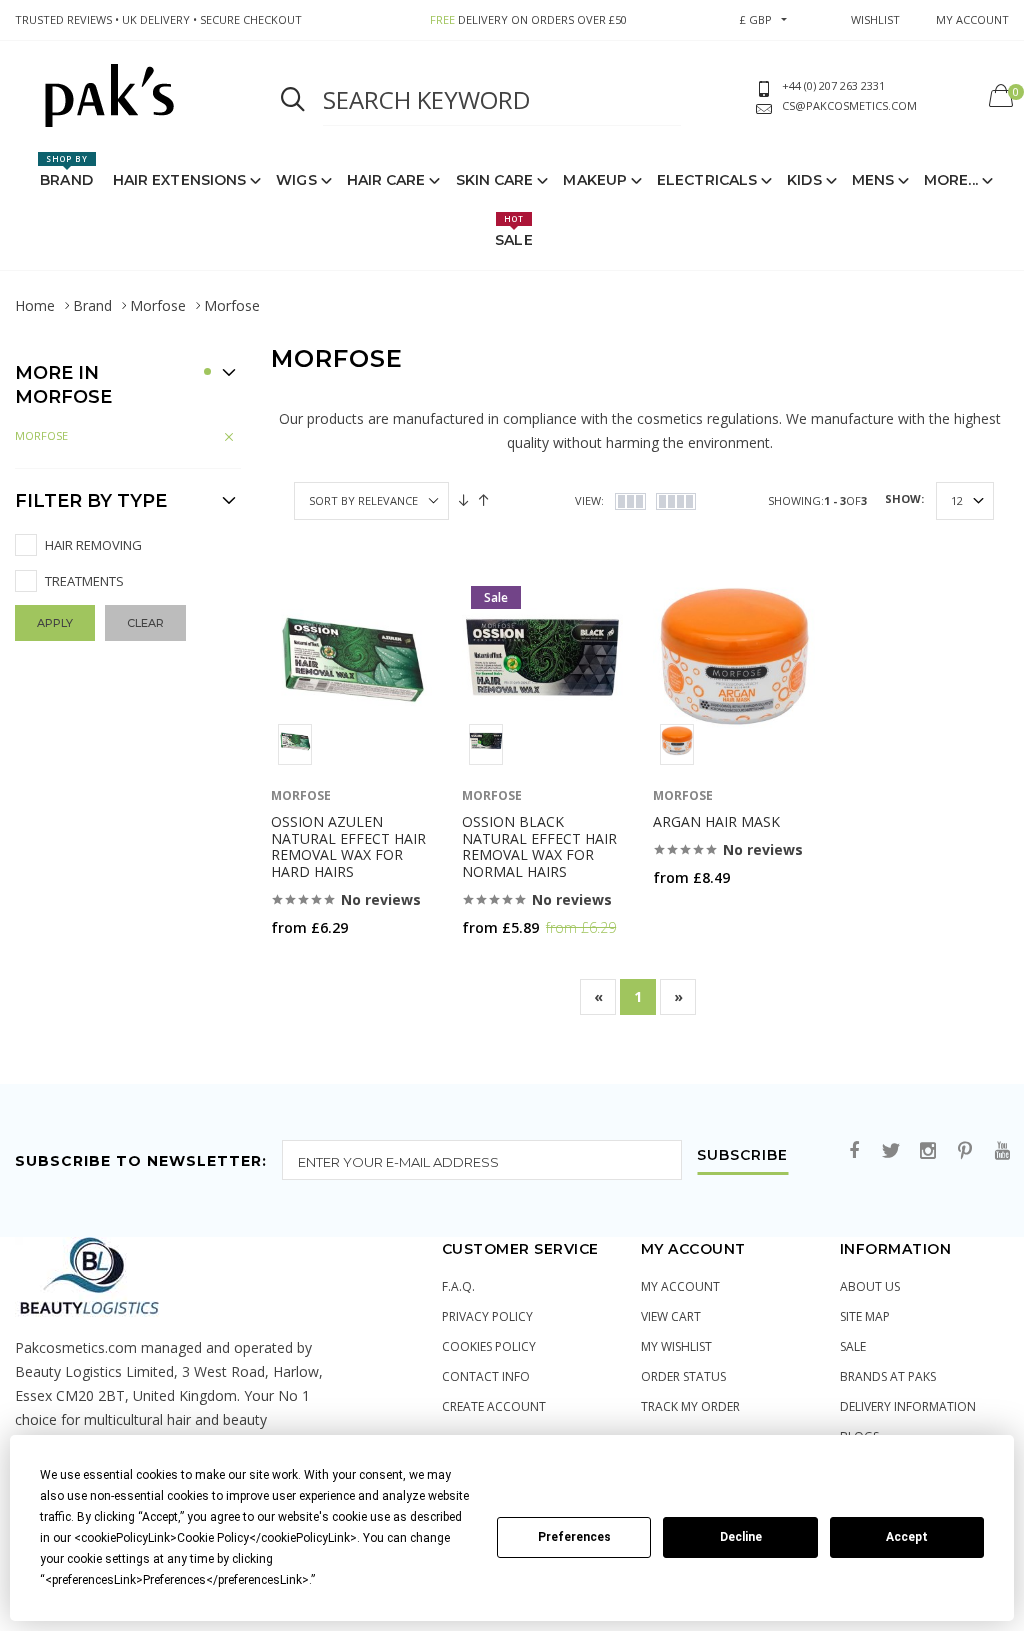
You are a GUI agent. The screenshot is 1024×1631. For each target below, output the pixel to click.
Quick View (323, 966)
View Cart (671, 1316)
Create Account (494, 1406)
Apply (55, 623)
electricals (707, 180)
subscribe (742, 1156)
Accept (907, 1537)
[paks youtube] (1002, 1151)
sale (853, 1346)
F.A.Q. (458, 1286)
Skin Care (495, 180)
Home (35, 305)
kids (804, 180)
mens (873, 180)
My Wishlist (676, 1346)
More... (951, 180)
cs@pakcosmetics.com (849, 105)
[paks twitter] (891, 1151)
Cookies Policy (489, 1346)
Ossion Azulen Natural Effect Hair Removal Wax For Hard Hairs (348, 846)
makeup (595, 180)
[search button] (293, 100)
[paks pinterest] (965, 1151)
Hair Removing (93, 545)
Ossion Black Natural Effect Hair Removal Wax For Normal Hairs (539, 846)
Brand (66, 171)
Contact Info (486, 1376)
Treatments (84, 581)
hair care (386, 180)
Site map (865, 1316)
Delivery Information (908, 1406)
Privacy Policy (487, 1316)
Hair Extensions (180, 180)
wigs (296, 180)
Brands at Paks (888, 1376)
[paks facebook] (854, 1151)
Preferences (574, 1537)
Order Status (683, 1376)
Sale (513, 231)
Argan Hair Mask (716, 821)
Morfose (158, 305)
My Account (680, 1286)
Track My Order (690, 1406)
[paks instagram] (928, 1151)
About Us (870, 1286)
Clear (145, 623)
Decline (741, 1537)
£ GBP (756, 19)
